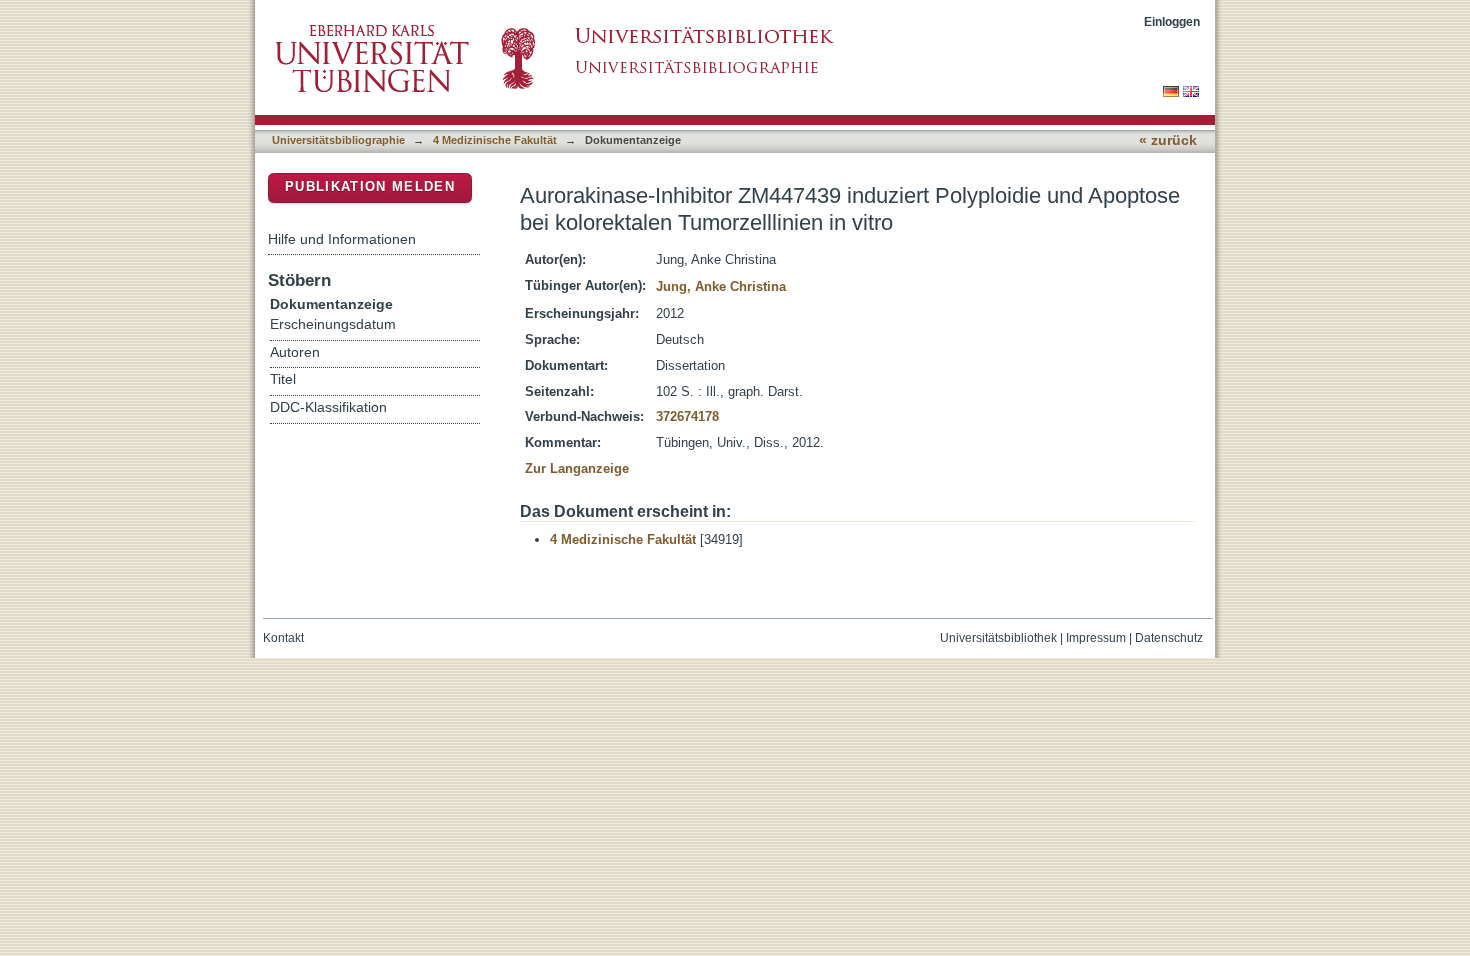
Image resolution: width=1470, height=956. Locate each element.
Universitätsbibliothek (998, 638)
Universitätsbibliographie (338, 140)
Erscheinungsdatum (333, 324)
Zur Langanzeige (577, 468)
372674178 (687, 416)
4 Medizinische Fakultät (495, 140)
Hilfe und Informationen (342, 239)
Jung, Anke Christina (721, 286)
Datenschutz (1169, 638)
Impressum (1096, 638)
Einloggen (1172, 21)
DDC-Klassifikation (328, 407)
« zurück (1168, 140)
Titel (283, 379)
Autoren (295, 352)
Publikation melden (370, 186)
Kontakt (283, 638)
